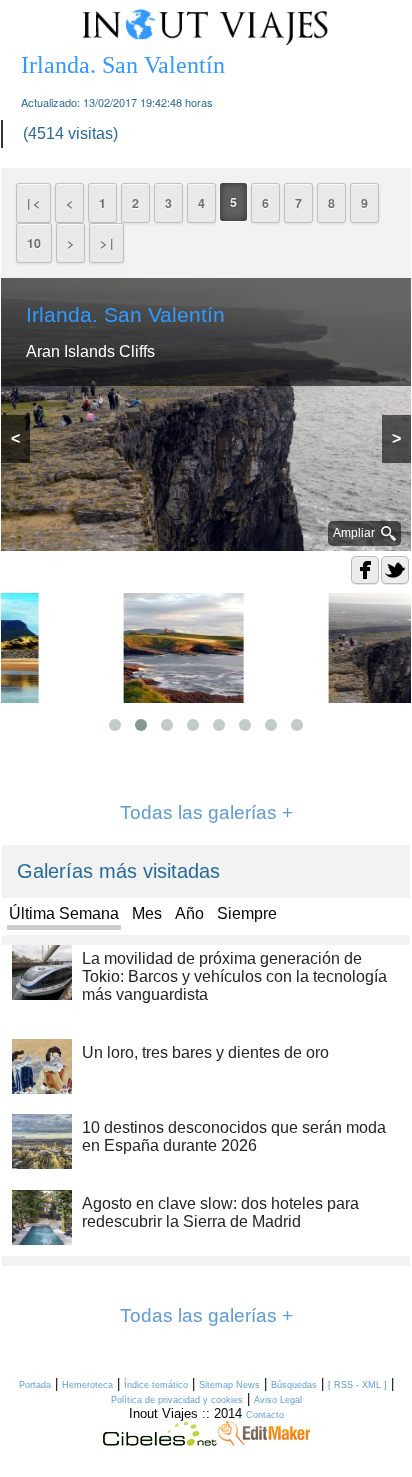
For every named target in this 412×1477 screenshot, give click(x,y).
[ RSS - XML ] (357, 1385)
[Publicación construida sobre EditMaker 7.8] (264, 1441)
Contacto (265, 1415)
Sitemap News (229, 1385)
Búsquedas (294, 1385)
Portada (35, 1385)
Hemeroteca (87, 1385)
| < (33, 203)
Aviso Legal (278, 1400)
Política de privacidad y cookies (177, 1400)
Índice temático (156, 1385)
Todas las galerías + (206, 812)
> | (106, 243)
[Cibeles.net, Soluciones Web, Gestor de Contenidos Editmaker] (160, 1441)
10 (34, 243)
